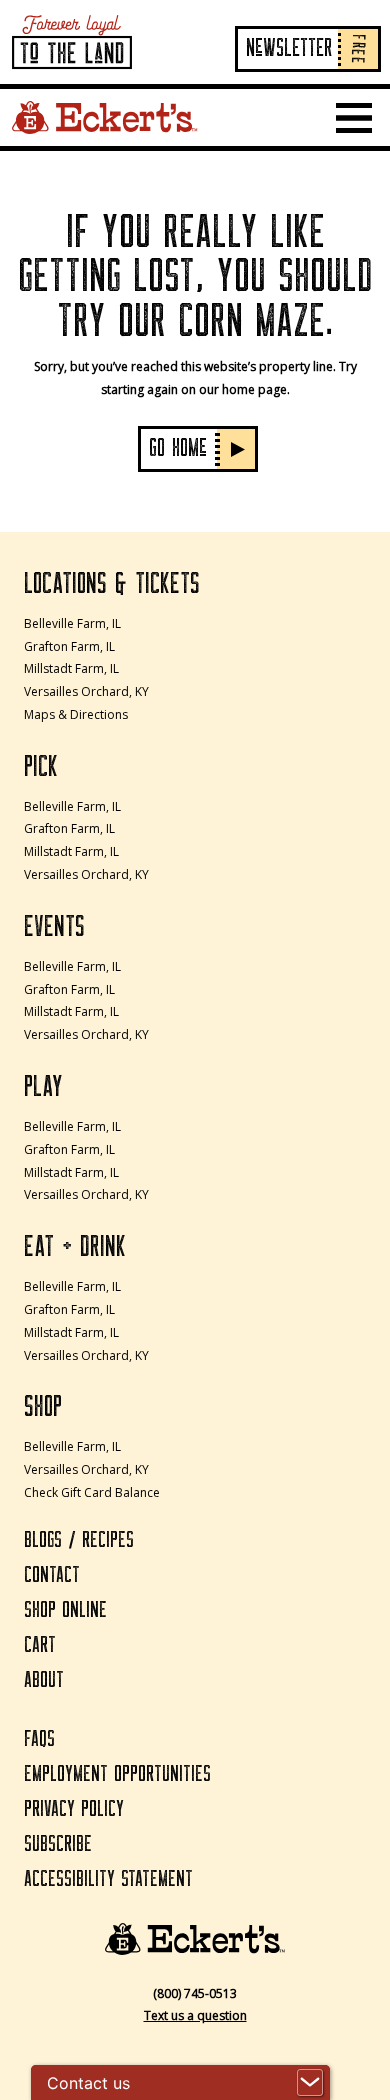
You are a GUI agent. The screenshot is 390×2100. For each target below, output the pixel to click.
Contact (52, 1575)
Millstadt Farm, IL (71, 668)
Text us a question (195, 2015)
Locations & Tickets (112, 584)
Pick (41, 767)
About (44, 1680)
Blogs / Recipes (79, 1540)
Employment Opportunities (117, 1774)
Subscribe (58, 1844)
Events (54, 927)
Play (43, 1087)
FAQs (39, 1739)
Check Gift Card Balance (92, 1492)
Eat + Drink (75, 1247)
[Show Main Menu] (354, 118)
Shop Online (65, 1610)
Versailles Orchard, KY (86, 691)
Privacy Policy (74, 1809)
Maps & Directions (76, 714)
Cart (40, 1645)
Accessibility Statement (108, 1879)
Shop (43, 1407)
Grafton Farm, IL (69, 646)
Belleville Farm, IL (72, 623)
